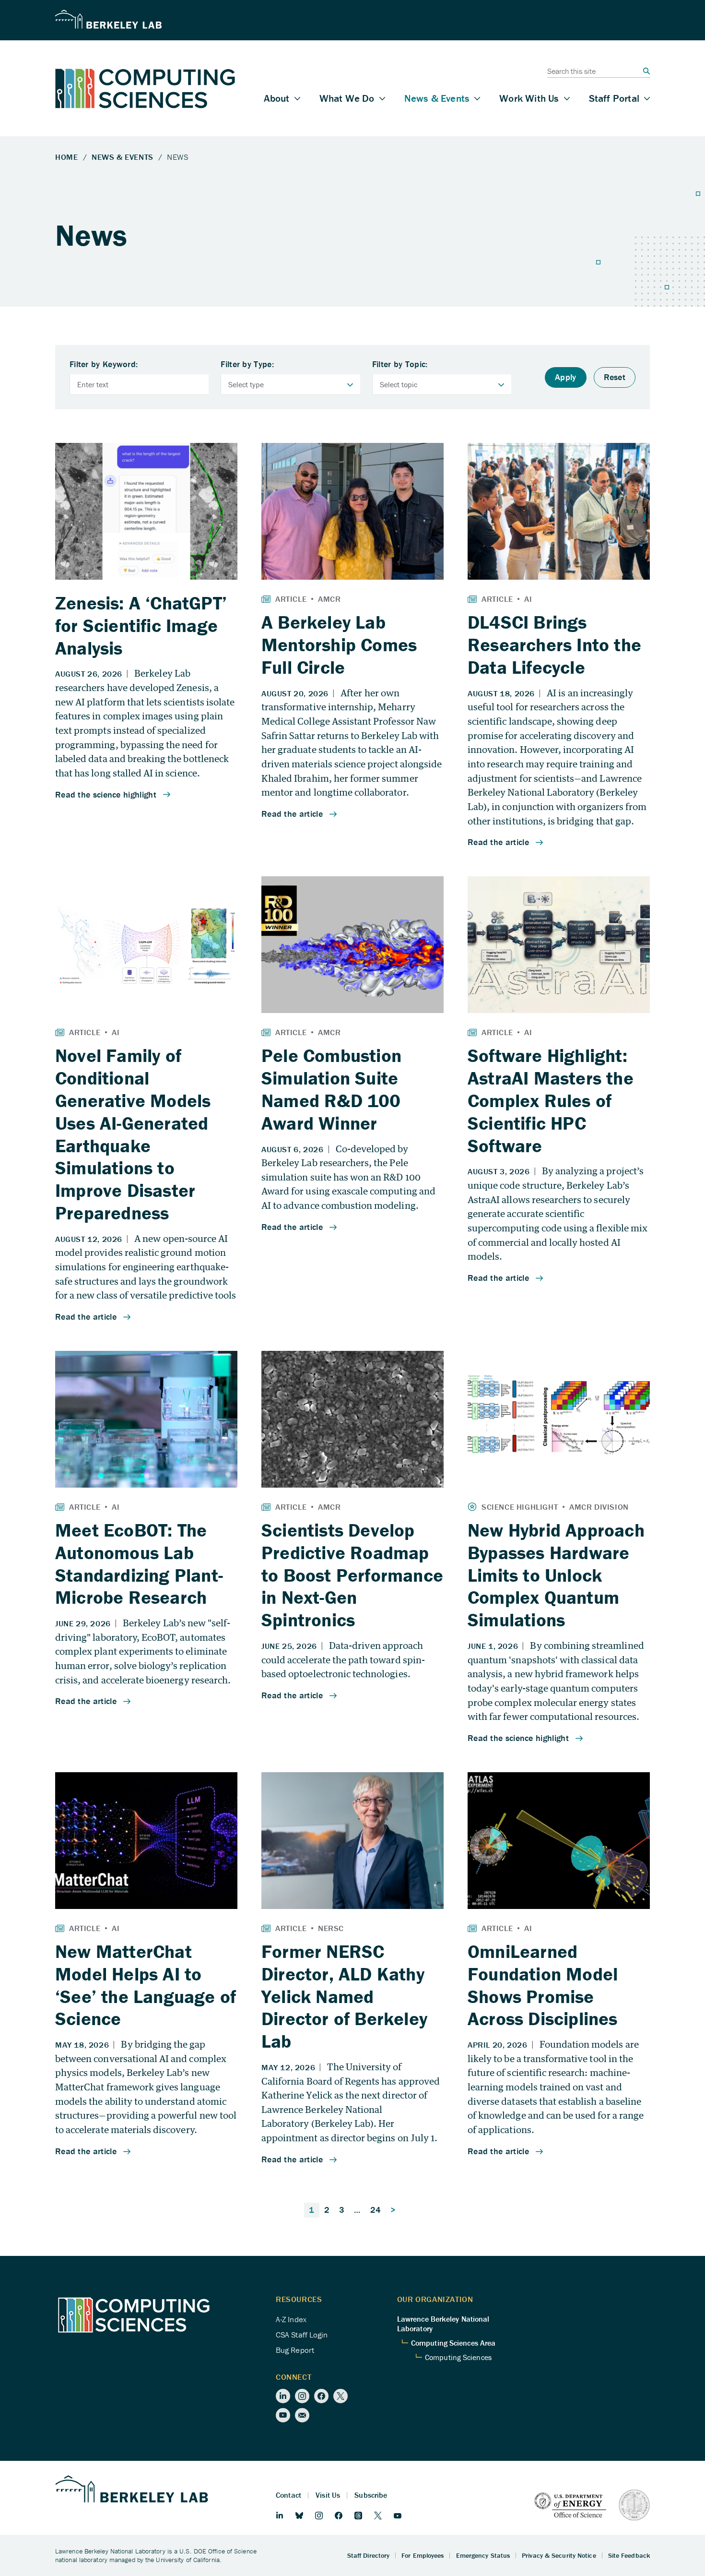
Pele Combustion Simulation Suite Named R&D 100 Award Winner (331, 1089)
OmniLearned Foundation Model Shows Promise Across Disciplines (543, 1985)
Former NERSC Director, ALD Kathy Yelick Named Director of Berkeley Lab (344, 1996)
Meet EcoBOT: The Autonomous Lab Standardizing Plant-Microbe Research (139, 1563)
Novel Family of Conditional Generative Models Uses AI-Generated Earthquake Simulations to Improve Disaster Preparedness (133, 1134)
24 (376, 2210)
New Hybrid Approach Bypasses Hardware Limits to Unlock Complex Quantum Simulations (556, 1575)
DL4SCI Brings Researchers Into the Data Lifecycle (554, 644)
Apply (566, 377)
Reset (615, 377)
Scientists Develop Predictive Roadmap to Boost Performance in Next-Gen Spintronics (352, 1575)
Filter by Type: (247, 364)
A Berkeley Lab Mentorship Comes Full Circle (339, 644)
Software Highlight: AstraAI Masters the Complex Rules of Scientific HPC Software (551, 1100)
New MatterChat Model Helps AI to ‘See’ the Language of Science (146, 1985)
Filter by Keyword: (104, 364)
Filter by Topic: (400, 364)
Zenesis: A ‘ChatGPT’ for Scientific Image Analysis (141, 625)
